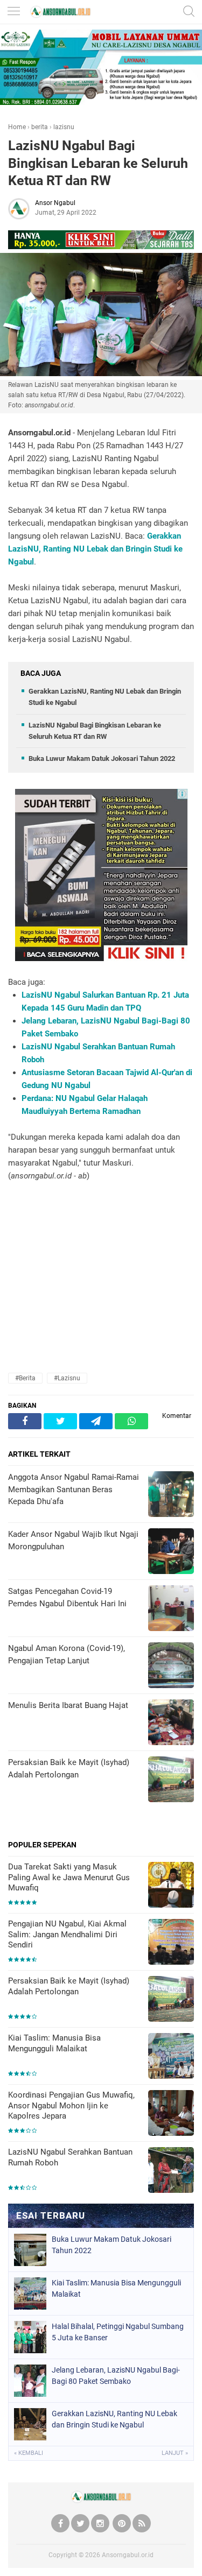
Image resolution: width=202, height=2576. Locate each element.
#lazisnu (67, 1378)
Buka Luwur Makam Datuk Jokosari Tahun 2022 (102, 758)
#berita (25, 1378)
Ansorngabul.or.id (128, 2555)
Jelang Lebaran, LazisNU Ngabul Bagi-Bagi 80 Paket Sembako (116, 2376)
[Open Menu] (13, 12)
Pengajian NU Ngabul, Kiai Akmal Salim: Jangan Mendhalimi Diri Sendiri (67, 1934)
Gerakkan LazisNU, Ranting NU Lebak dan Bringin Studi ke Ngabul (95, 549)
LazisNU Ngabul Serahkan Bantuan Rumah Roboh (70, 2157)
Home (17, 127)
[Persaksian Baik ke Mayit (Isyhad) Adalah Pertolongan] (171, 2000)
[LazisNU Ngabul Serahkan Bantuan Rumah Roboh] (171, 2171)
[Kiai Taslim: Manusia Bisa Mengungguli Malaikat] (171, 2057)
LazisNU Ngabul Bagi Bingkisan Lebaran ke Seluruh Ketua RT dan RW (98, 163)
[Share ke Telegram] (96, 1421)
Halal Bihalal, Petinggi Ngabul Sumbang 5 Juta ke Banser (118, 2332)
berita (40, 127)
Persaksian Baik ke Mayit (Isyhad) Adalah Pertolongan (69, 1986)
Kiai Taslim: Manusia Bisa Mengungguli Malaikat (54, 2043)
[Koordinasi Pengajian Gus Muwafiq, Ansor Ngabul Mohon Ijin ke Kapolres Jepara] (171, 2114)
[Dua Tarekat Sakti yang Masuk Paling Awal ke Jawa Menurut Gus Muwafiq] (171, 1886)
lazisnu (64, 127)
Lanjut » (175, 2453)
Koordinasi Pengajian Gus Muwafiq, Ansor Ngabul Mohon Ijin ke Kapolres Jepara (71, 2105)
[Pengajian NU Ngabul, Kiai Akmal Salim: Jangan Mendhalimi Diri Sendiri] (171, 1943)
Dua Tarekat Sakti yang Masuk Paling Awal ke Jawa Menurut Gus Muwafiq (69, 1877)
